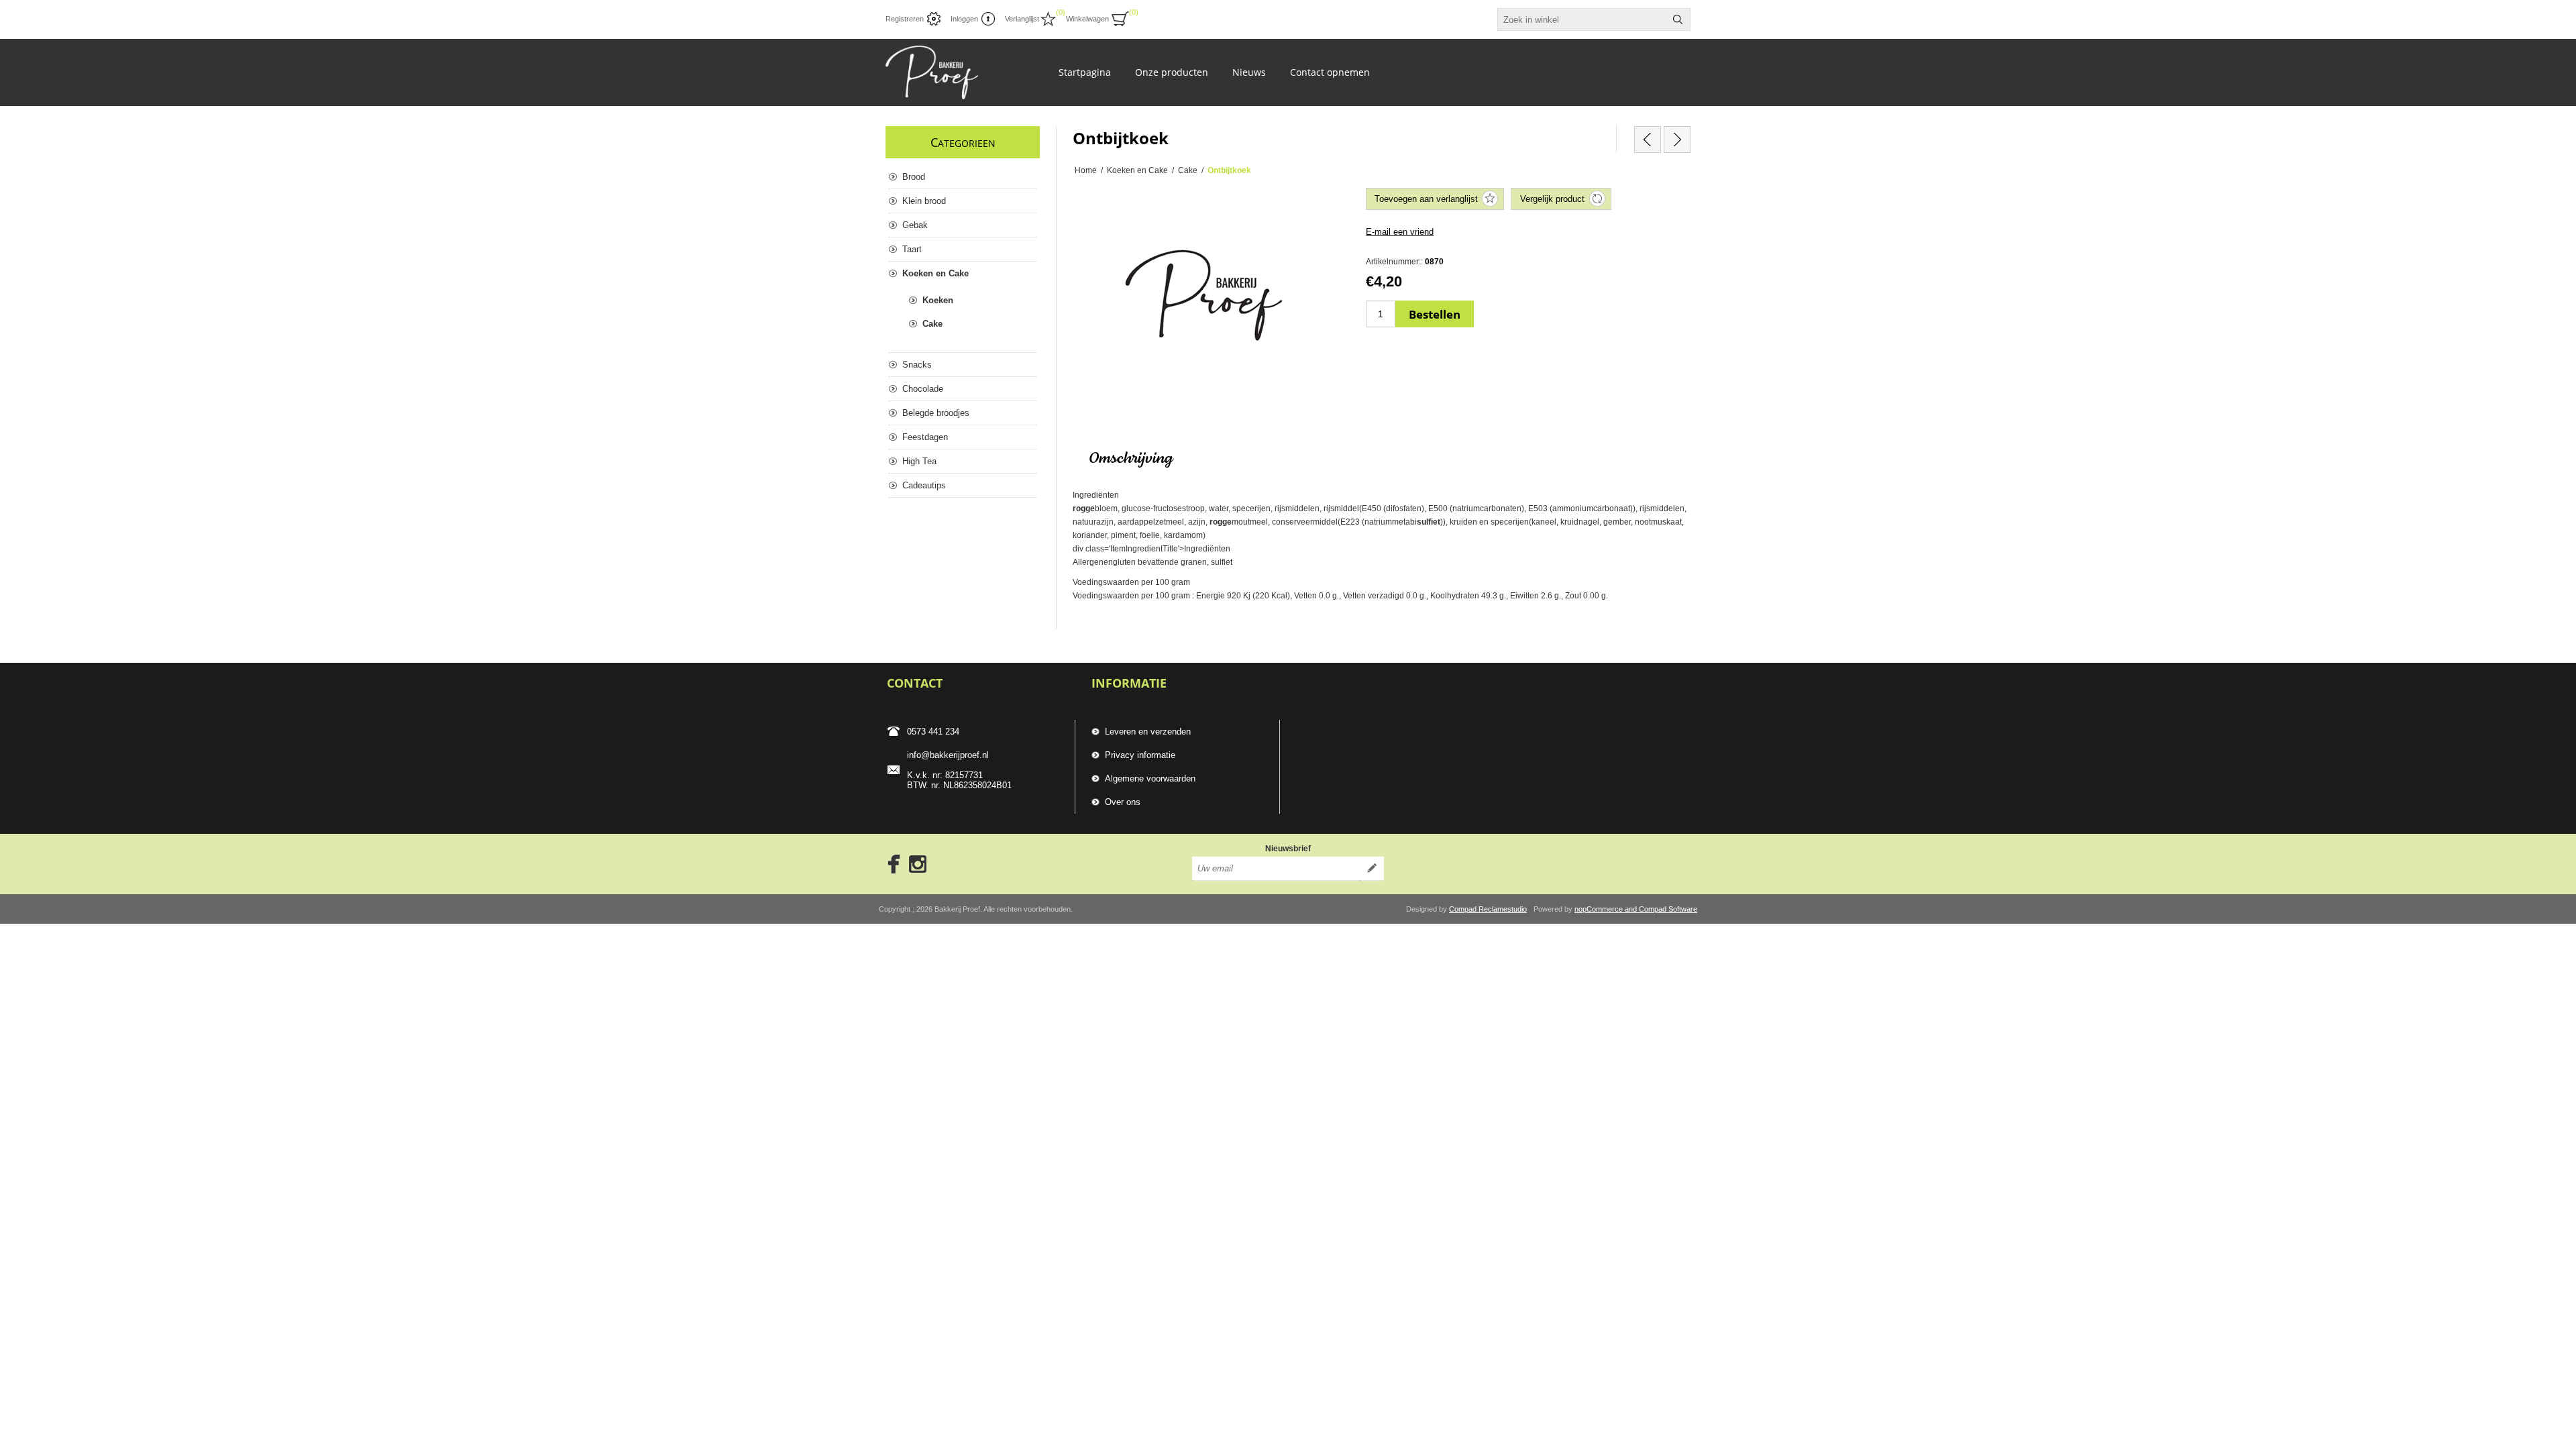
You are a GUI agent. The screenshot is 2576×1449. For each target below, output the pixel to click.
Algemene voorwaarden (1150, 779)
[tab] (1131, 459)
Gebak (915, 225)
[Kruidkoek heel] (1648, 140)
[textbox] (1582, 19)
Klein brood (924, 201)
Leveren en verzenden (1148, 732)
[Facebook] (890, 864)
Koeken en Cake (935, 273)
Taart (912, 249)
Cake (932, 324)
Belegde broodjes (936, 413)
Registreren (905, 19)
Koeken (938, 300)
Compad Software (1668, 909)
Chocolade (923, 389)
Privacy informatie (1140, 755)
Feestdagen (925, 437)
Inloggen (964, 19)
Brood (914, 177)
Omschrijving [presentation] (1131, 459)
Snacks (917, 365)
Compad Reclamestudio (1488, 909)
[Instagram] (918, 864)
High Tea (919, 461)
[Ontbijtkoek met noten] (1677, 140)
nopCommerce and (1607, 909)
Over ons (1123, 802)
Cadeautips (924, 485)
